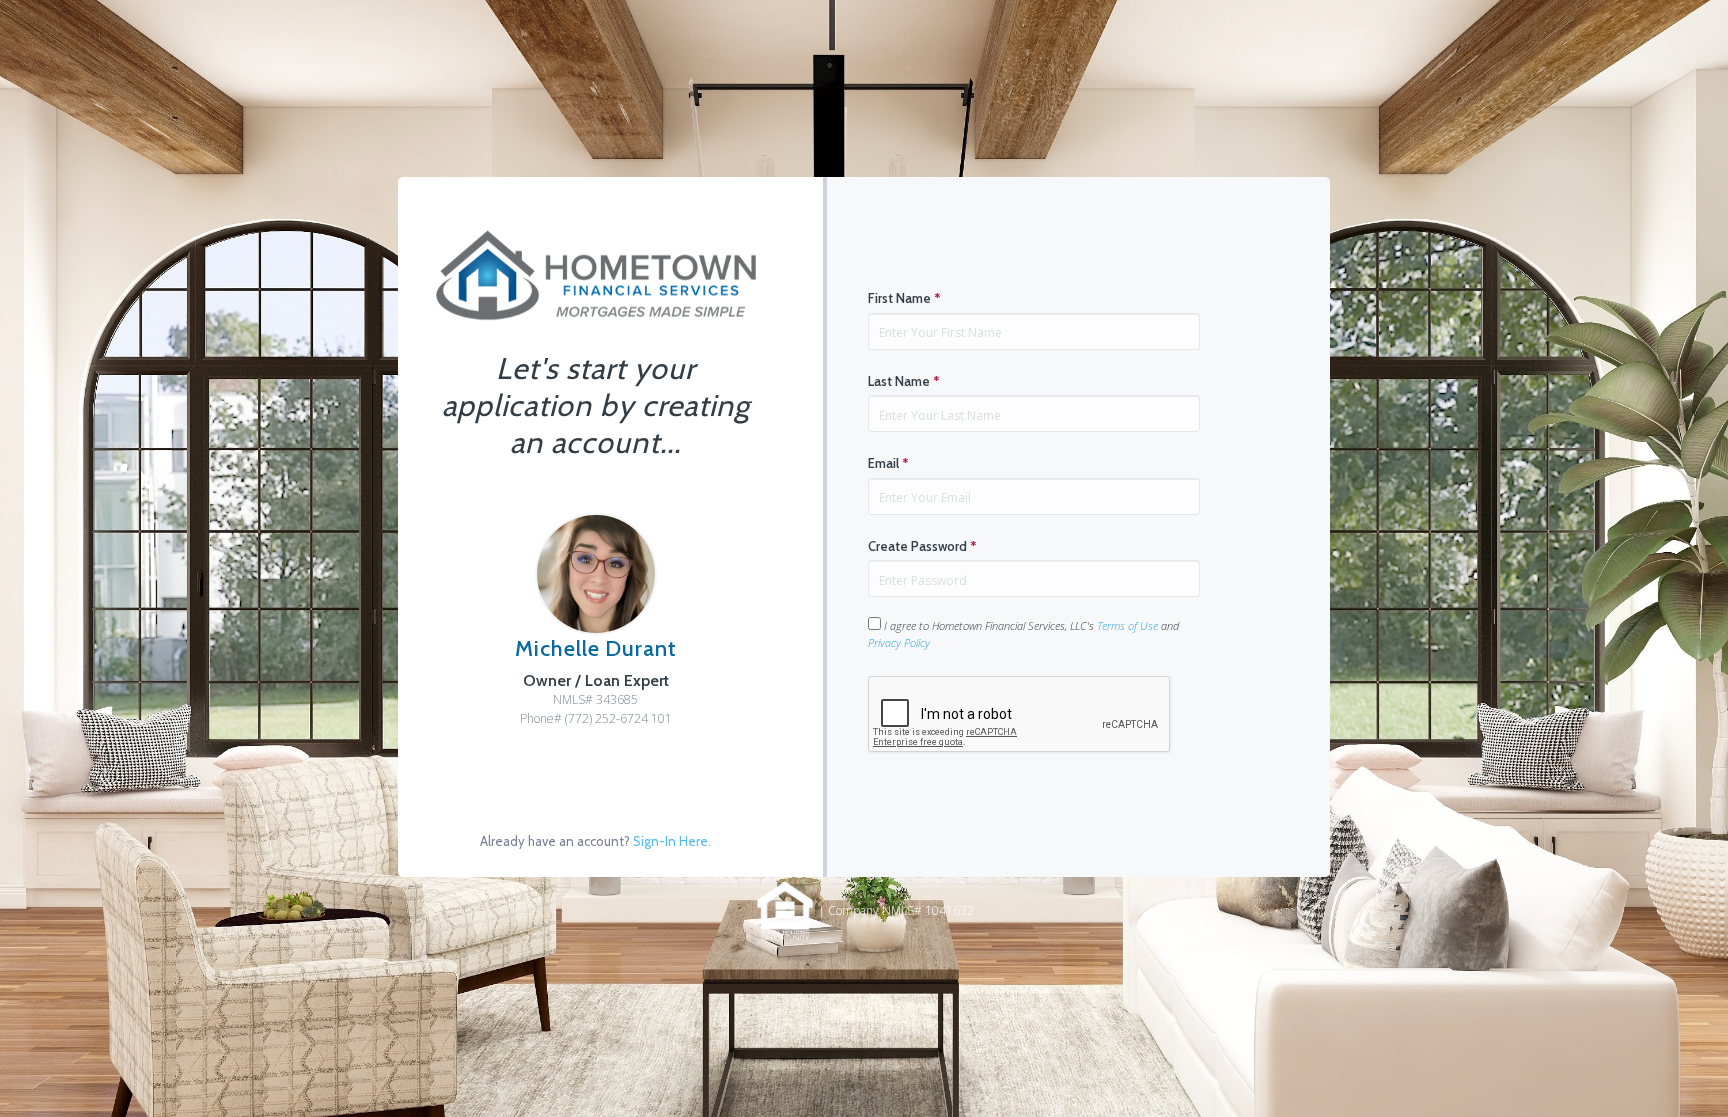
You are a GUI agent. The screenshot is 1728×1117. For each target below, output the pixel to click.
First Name (904, 298)
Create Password (922, 546)
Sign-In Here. (672, 841)
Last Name (904, 381)
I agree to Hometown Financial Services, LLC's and (1023, 634)
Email (888, 463)
